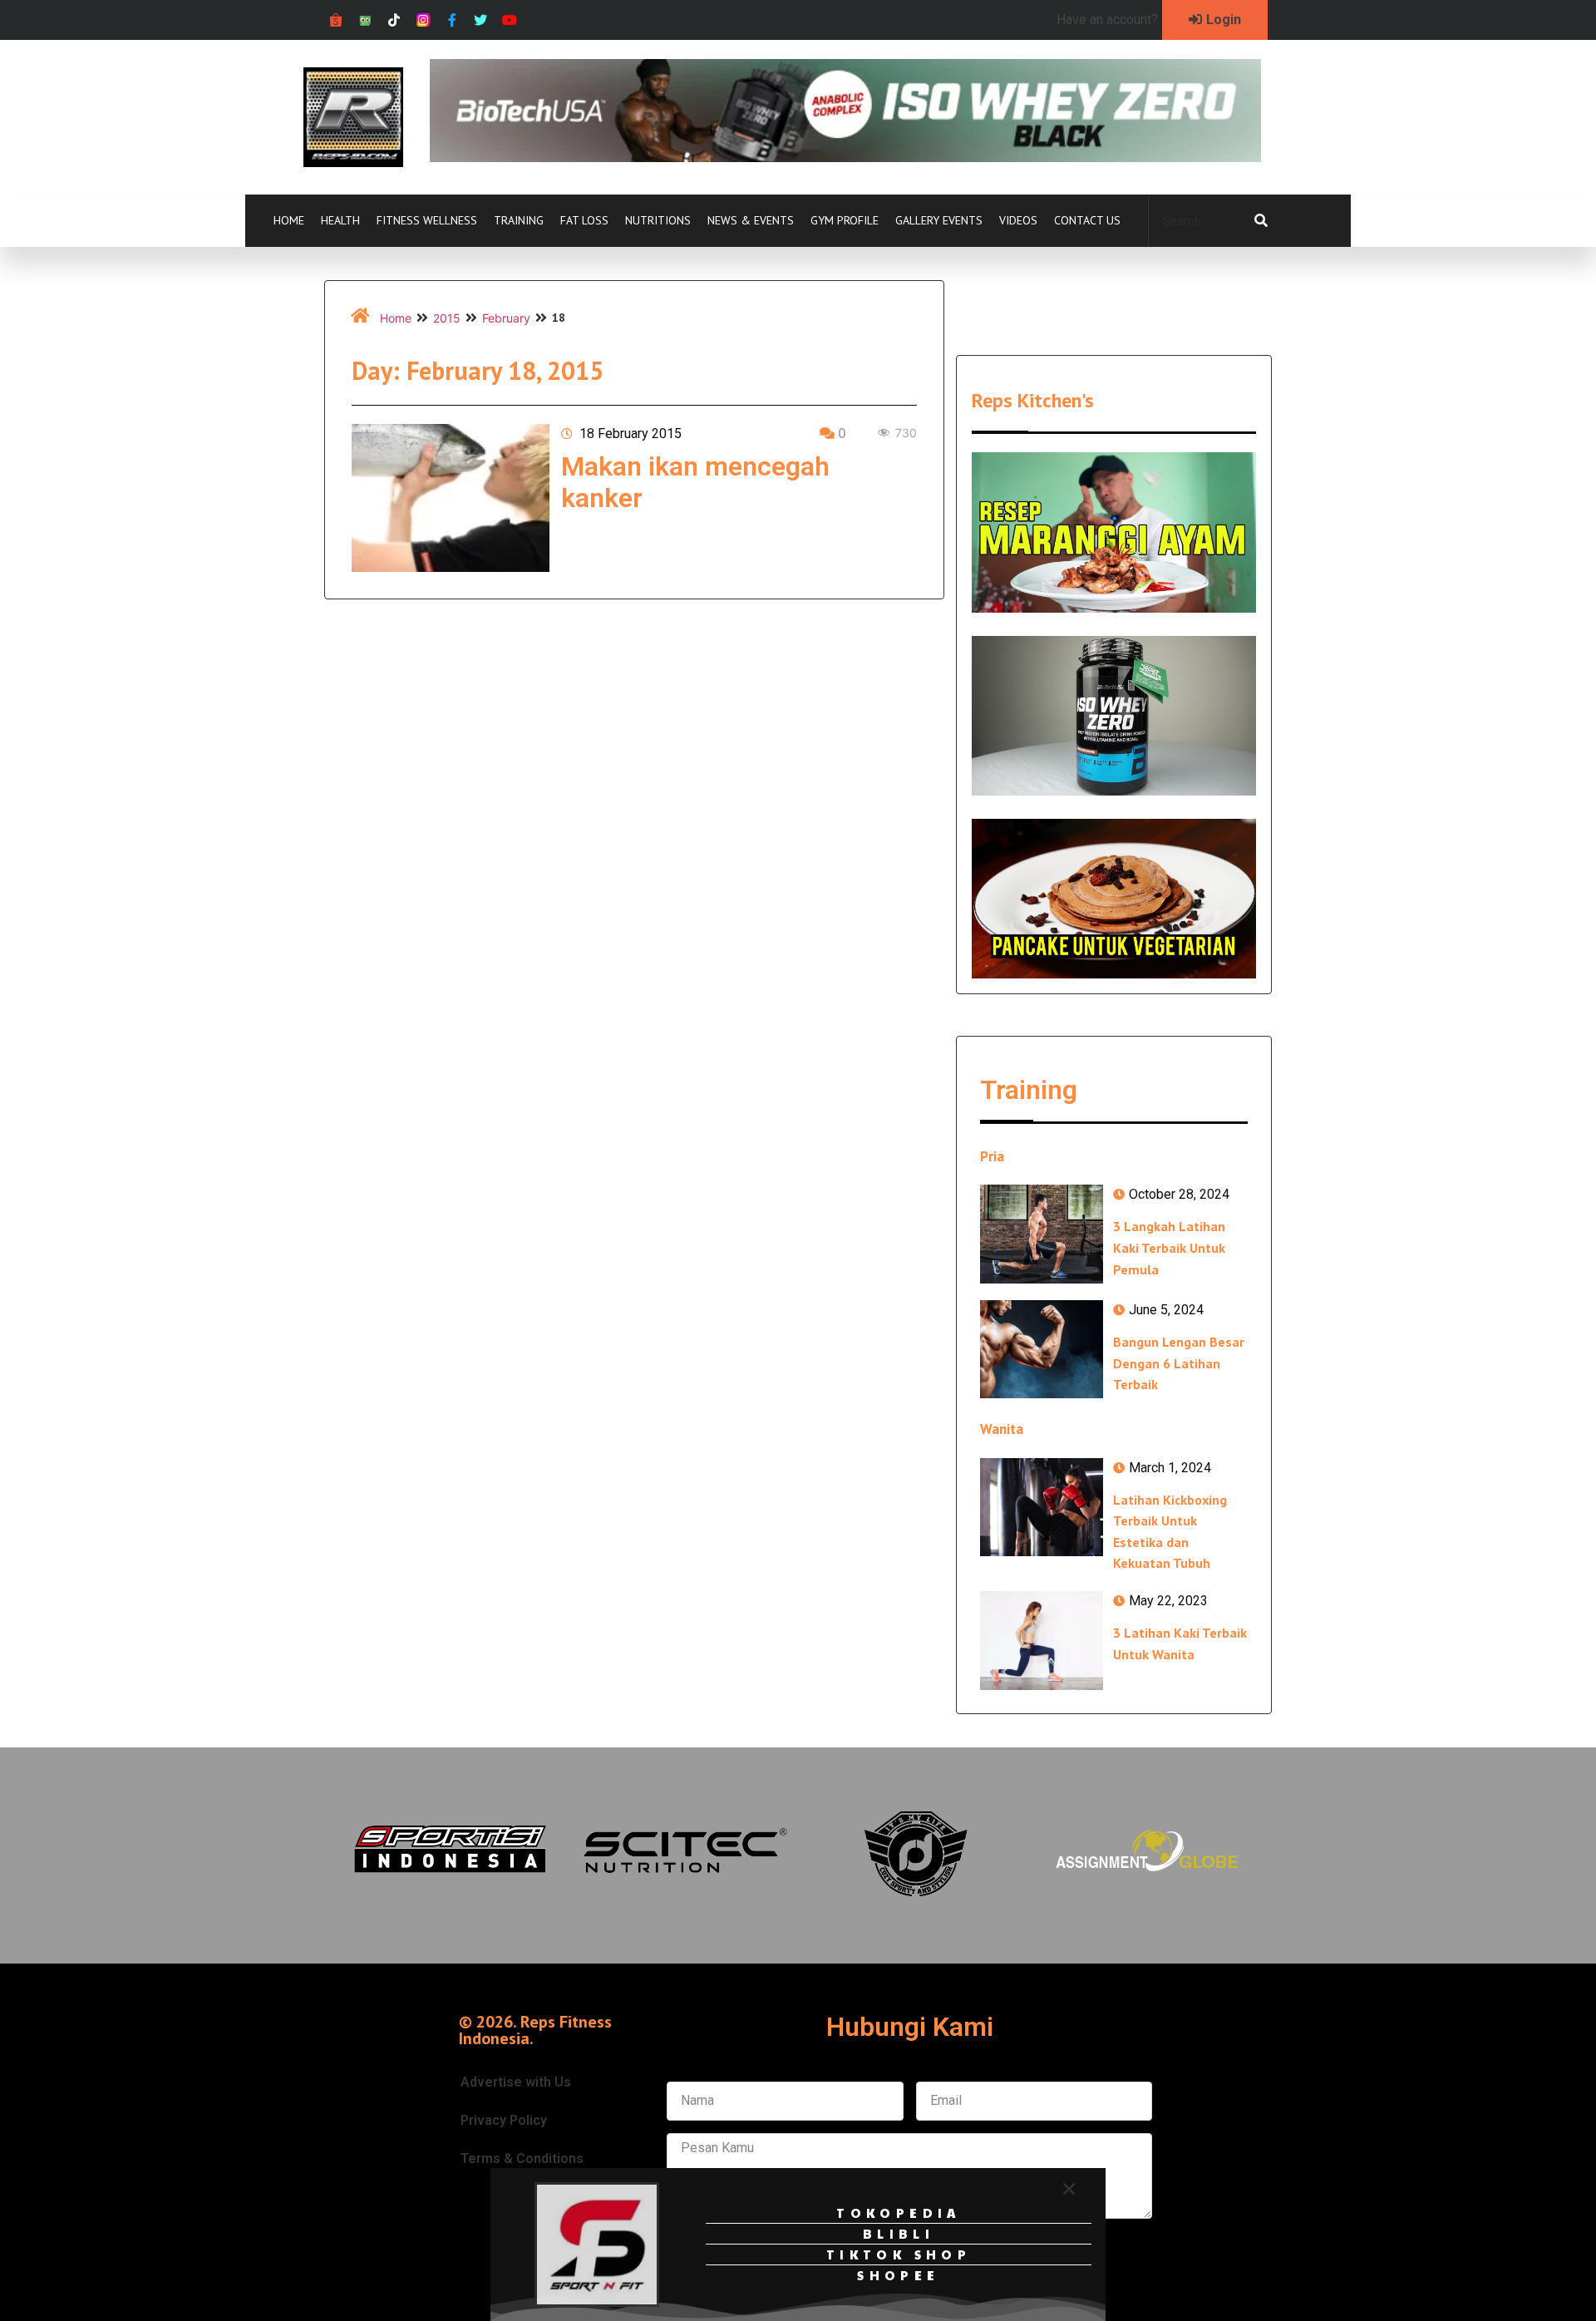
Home (289, 220)
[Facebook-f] (452, 20)
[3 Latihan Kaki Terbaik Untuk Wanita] (1042, 1640)
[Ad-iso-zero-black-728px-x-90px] (845, 157)
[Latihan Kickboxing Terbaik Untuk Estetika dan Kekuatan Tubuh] (1042, 1507)
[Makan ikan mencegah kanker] (451, 498)
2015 (447, 318)
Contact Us (1087, 220)
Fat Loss (584, 220)
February (506, 318)
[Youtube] (510, 20)
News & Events (751, 220)
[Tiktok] (394, 20)
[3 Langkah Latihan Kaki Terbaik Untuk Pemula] (1042, 1234)
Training (519, 220)
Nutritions (658, 220)
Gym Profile (845, 220)
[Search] (1261, 221)
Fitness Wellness (427, 220)
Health (340, 220)
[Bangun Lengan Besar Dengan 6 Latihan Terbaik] (1042, 1349)
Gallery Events (939, 220)
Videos (1018, 220)
